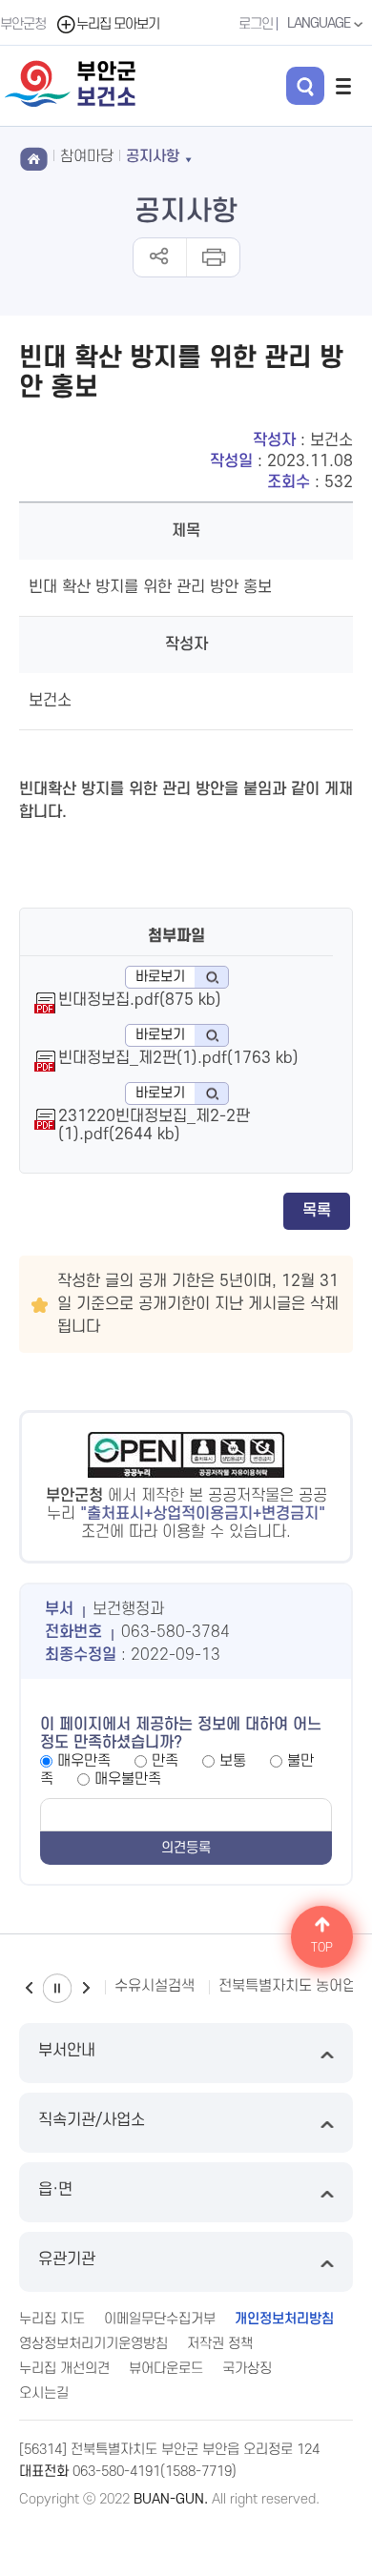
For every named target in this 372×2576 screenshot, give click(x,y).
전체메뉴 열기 (343, 86)
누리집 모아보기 (118, 24)
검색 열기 (305, 86)
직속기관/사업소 (92, 2120)
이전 (29, 1988)
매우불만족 (128, 1779)
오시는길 (44, 2393)
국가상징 (247, 2369)
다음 (86, 1988)
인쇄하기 (212, 257)
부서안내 (67, 2051)
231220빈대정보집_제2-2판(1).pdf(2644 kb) (154, 1125)
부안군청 (23, 24)
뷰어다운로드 (166, 2369)
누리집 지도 (52, 2319)
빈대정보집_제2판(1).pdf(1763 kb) (178, 1058)
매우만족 (84, 1761)
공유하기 (160, 257)
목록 (317, 1211)
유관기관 (67, 2259)
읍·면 (55, 2190)
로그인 (256, 24)
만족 (165, 1761)
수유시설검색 (155, 1986)
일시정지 (57, 1988)
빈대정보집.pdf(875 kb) (140, 1000)
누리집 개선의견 (64, 2369)
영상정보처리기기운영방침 (93, 2344)
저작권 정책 (220, 2344)
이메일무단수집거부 (160, 2319)
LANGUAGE (320, 23)
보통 (233, 1761)
